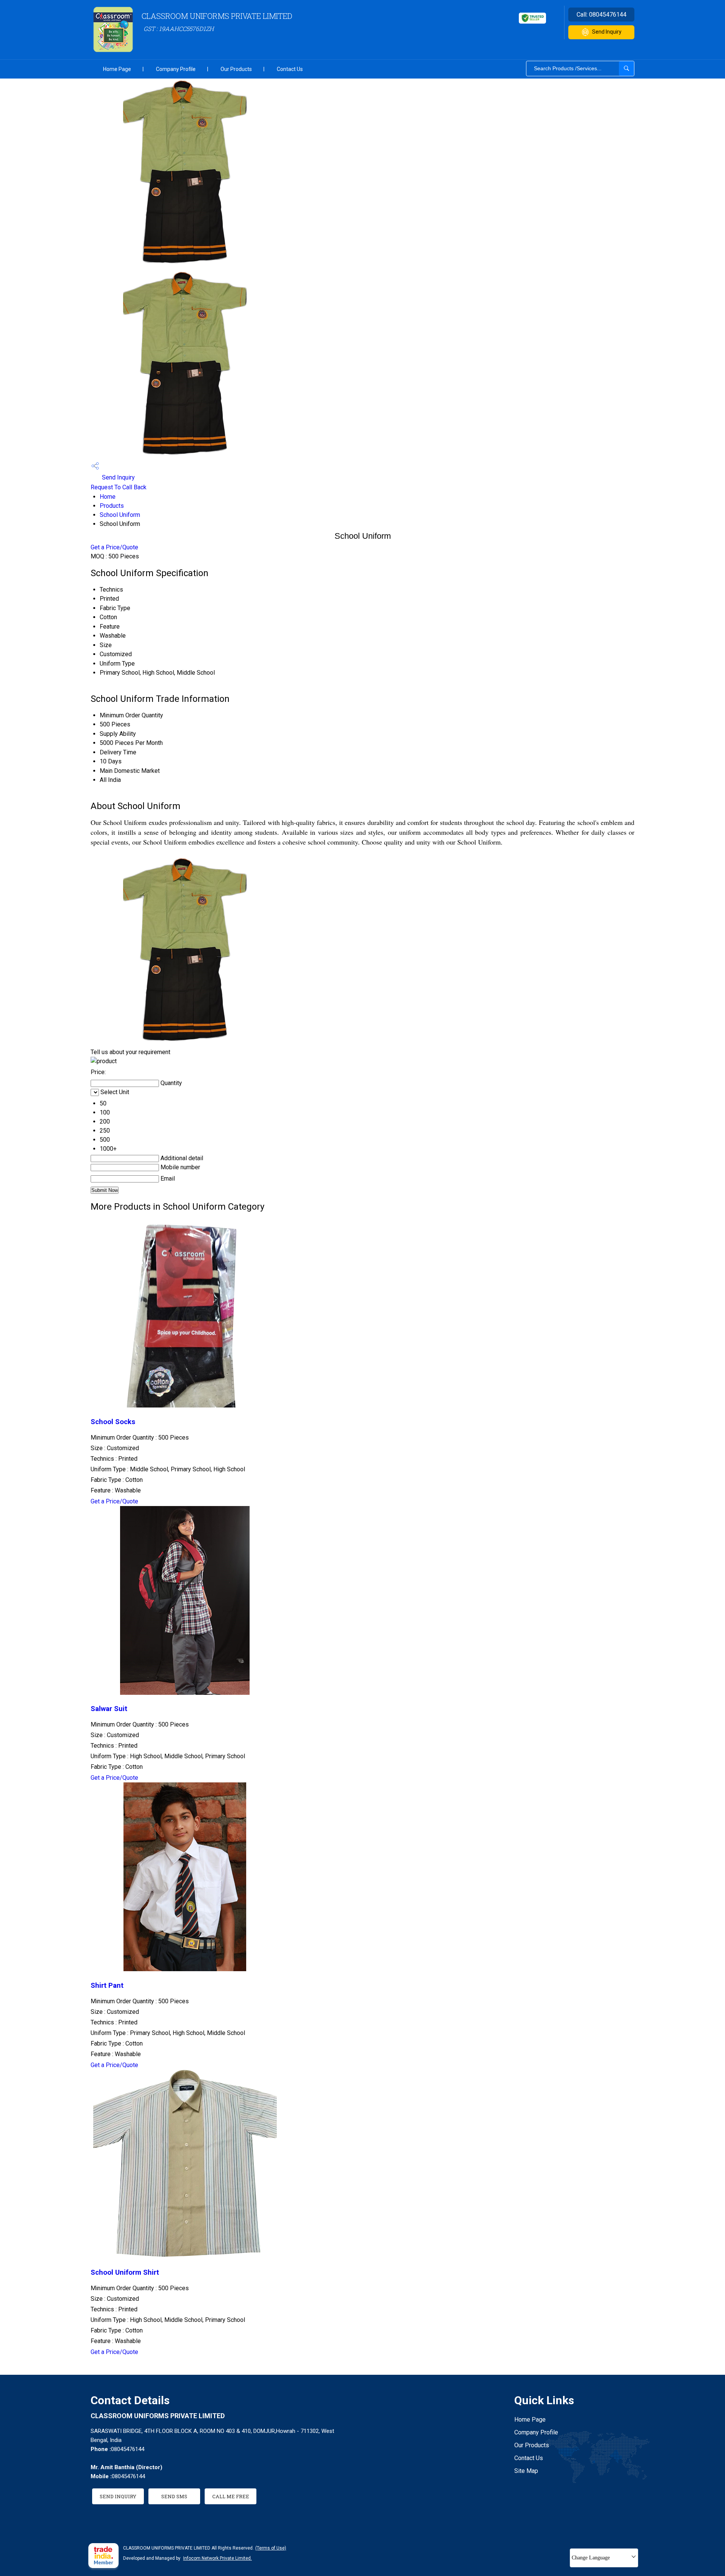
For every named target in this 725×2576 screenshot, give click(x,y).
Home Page (117, 69)
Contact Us (290, 69)
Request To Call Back (119, 487)
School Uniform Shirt (125, 2272)
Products (112, 506)
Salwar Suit (109, 1709)
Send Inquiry (607, 32)
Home (108, 497)
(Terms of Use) (271, 2548)
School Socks (113, 1422)
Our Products (236, 69)
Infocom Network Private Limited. (217, 2558)
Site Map (526, 2471)
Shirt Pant (107, 1986)
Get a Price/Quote (114, 547)
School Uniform (120, 515)
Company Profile (176, 69)
